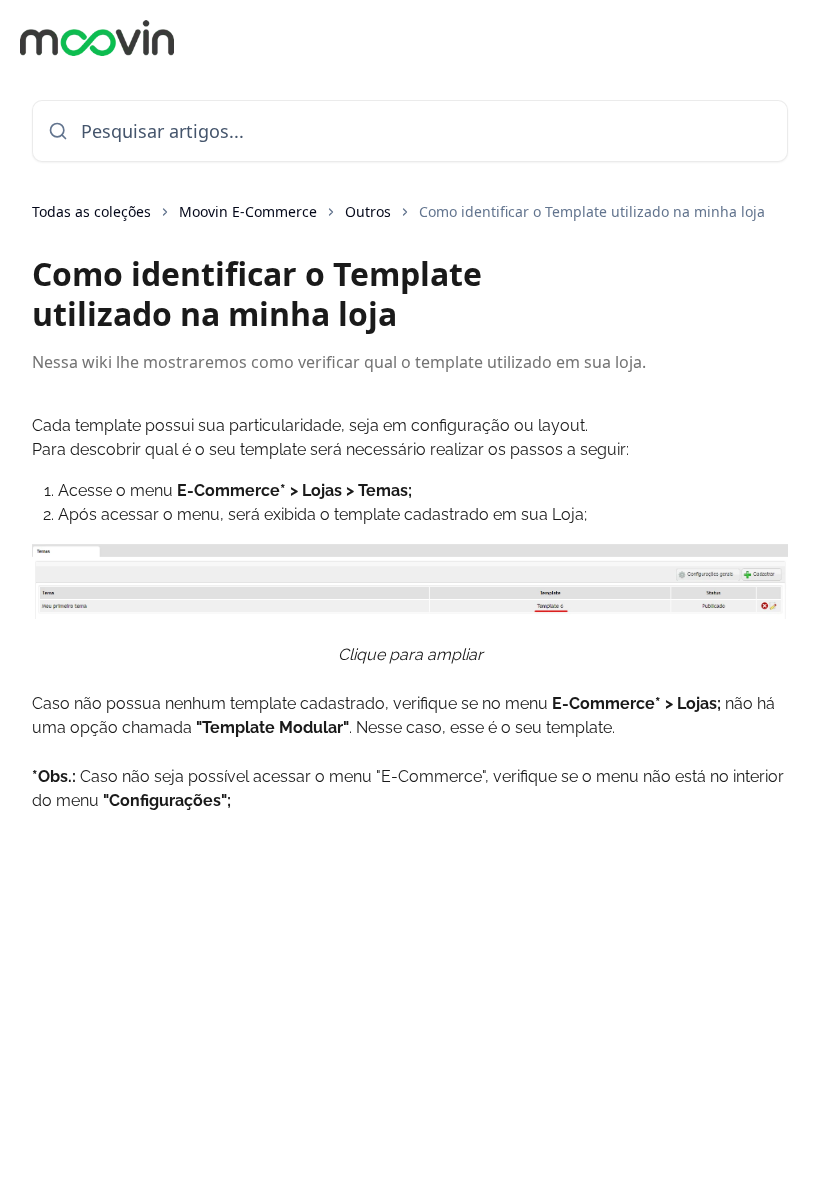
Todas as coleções (91, 211)
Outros (368, 211)
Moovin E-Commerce (248, 211)
